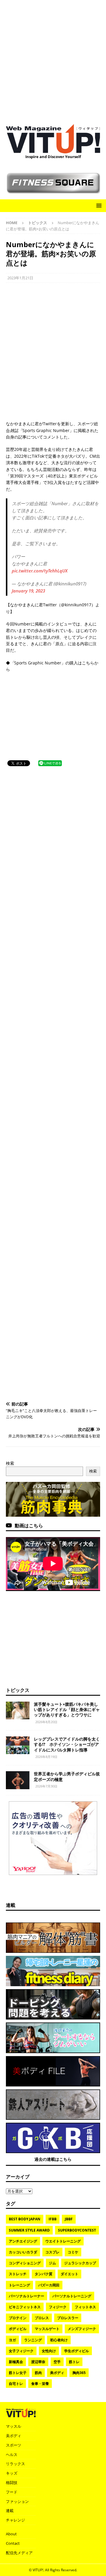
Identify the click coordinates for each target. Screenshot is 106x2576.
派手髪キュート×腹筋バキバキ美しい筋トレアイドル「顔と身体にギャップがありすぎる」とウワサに (67, 1709)
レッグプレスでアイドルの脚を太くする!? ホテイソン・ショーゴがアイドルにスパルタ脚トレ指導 (67, 1744)
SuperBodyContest (77, 2230)
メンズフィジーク (82, 2329)
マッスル (14, 2426)
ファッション (17, 2501)
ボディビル (18, 2329)
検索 (10, 1463)
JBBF (69, 2219)
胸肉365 (79, 2373)
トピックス (18, 1690)
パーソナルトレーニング (72, 2296)
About (11, 2534)
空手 (57, 2362)
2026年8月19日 (46, 1757)
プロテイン (18, 2318)
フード (12, 2492)
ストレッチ (18, 2274)
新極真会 (16, 2362)
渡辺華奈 (38, 2362)
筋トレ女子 (18, 2373)
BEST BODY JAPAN (25, 2219)
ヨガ (12, 2340)
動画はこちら (29, 1526)
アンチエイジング (23, 2241)
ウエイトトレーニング (63, 2241)
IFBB (53, 2219)
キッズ (12, 2473)
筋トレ (74, 2362)
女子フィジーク (21, 2351)
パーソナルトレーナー (26, 2296)
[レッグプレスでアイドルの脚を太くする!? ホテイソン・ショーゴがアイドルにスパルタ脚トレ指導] (18, 1745)
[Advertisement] (53, 59)
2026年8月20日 (46, 1722)
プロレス (42, 2318)
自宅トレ (16, 2384)
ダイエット (69, 2274)
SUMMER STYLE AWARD (29, 2230)
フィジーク (58, 2307)
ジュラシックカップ (80, 2263)
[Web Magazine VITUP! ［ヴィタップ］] (53, 150)
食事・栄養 (40, 2384)
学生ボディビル (77, 2351)
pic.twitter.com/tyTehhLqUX (40, 571)
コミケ (73, 2252)
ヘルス (12, 2454)
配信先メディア (19, 2553)
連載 (11, 1905)
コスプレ (52, 2252)
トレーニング (19, 2285)
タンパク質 (44, 2274)
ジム (52, 2263)
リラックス (15, 2464)
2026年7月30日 (46, 1786)
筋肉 (38, 2373)
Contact (13, 2543)
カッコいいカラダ (23, 2252)
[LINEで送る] (50, 763)
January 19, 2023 (28, 591)
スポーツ (14, 2445)
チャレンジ (15, 2520)
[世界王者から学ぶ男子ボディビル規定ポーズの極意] (18, 1780)
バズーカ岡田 (49, 2285)
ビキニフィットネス (25, 2307)
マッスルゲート (47, 2329)
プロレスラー (68, 2318)
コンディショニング (25, 2263)
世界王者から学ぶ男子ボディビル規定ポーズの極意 (67, 1776)
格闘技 (12, 2483)
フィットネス (85, 2307)
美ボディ (57, 2373)
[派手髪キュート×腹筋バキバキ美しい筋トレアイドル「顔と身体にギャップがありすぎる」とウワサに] (18, 1710)
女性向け (49, 2351)
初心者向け (59, 2340)
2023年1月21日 (20, 278)
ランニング (33, 2340)
